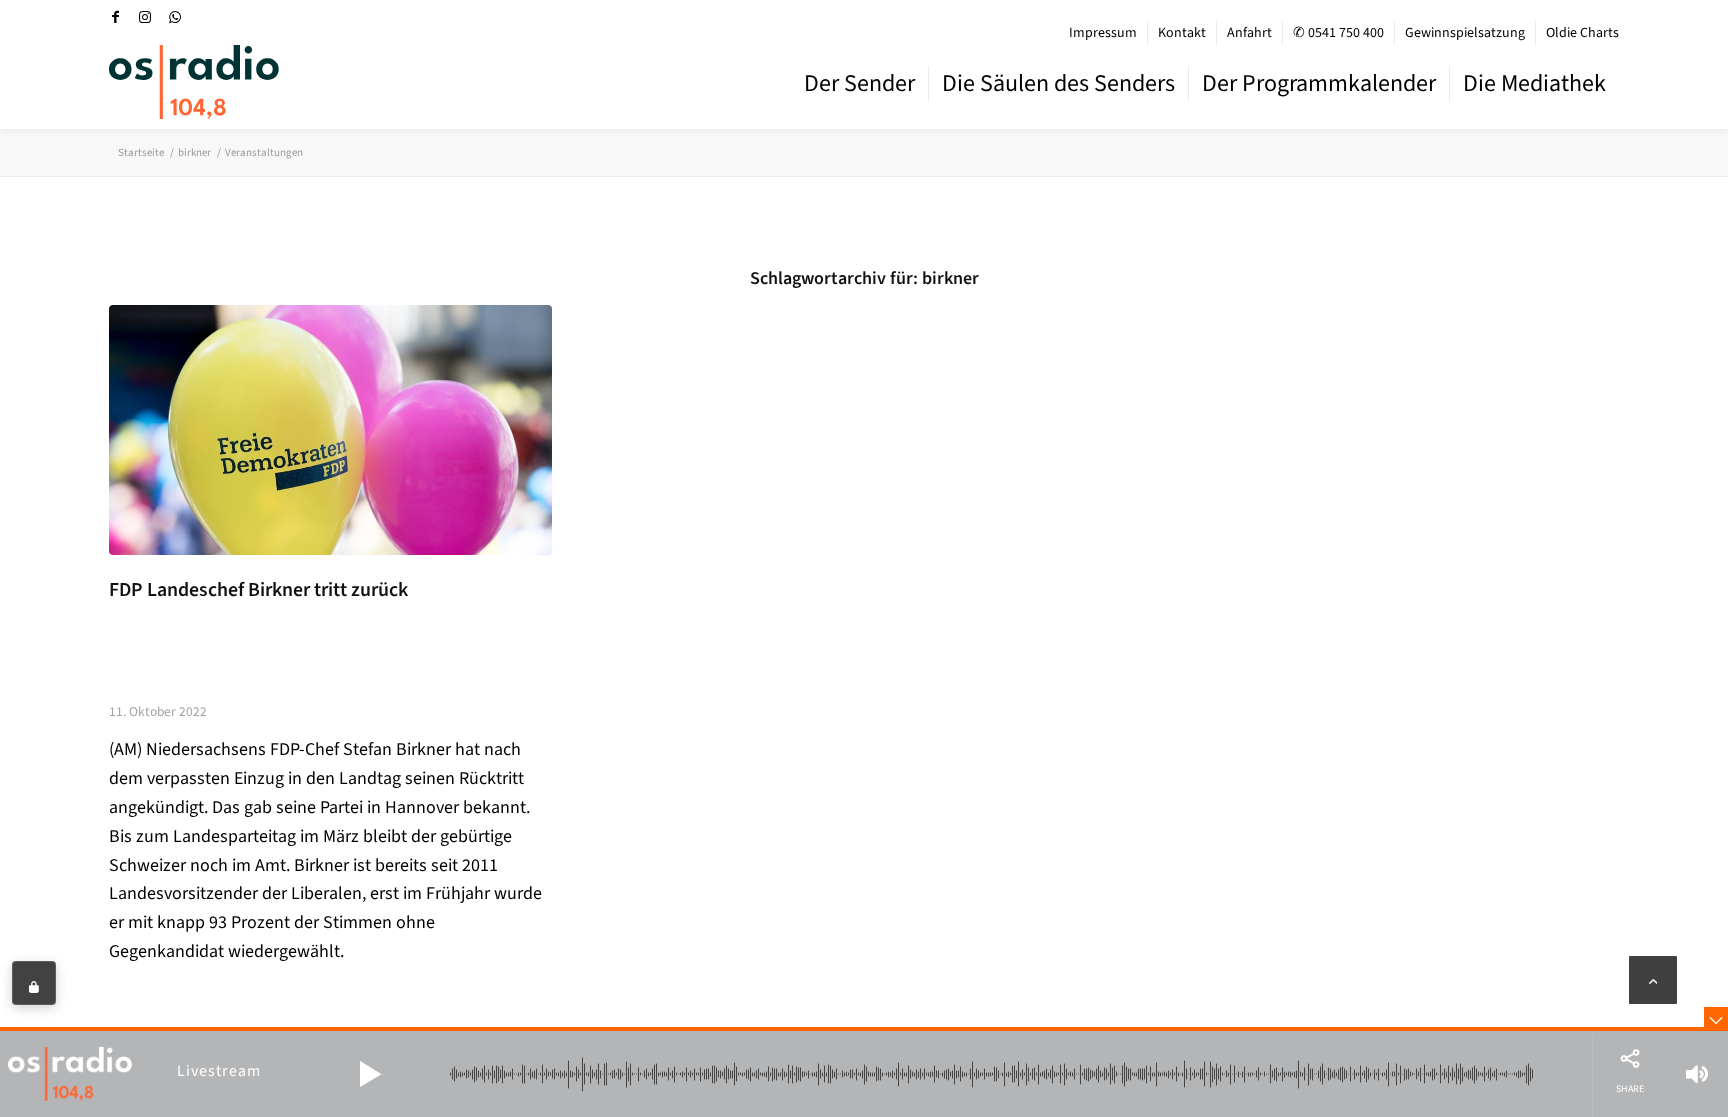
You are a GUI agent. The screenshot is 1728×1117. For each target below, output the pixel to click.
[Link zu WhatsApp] (175, 17)
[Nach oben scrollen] (1653, 980)
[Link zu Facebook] (115, 17)
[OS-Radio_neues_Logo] (194, 82)
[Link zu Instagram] (145, 17)
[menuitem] (1103, 33)
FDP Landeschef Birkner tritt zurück (258, 590)
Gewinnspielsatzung (1465, 33)
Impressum (1103, 33)
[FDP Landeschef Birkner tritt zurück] (330, 429)
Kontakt (1182, 33)
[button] (370, 1074)
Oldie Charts (1582, 33)
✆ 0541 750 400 (1338, 33)
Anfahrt (1249, 33)
